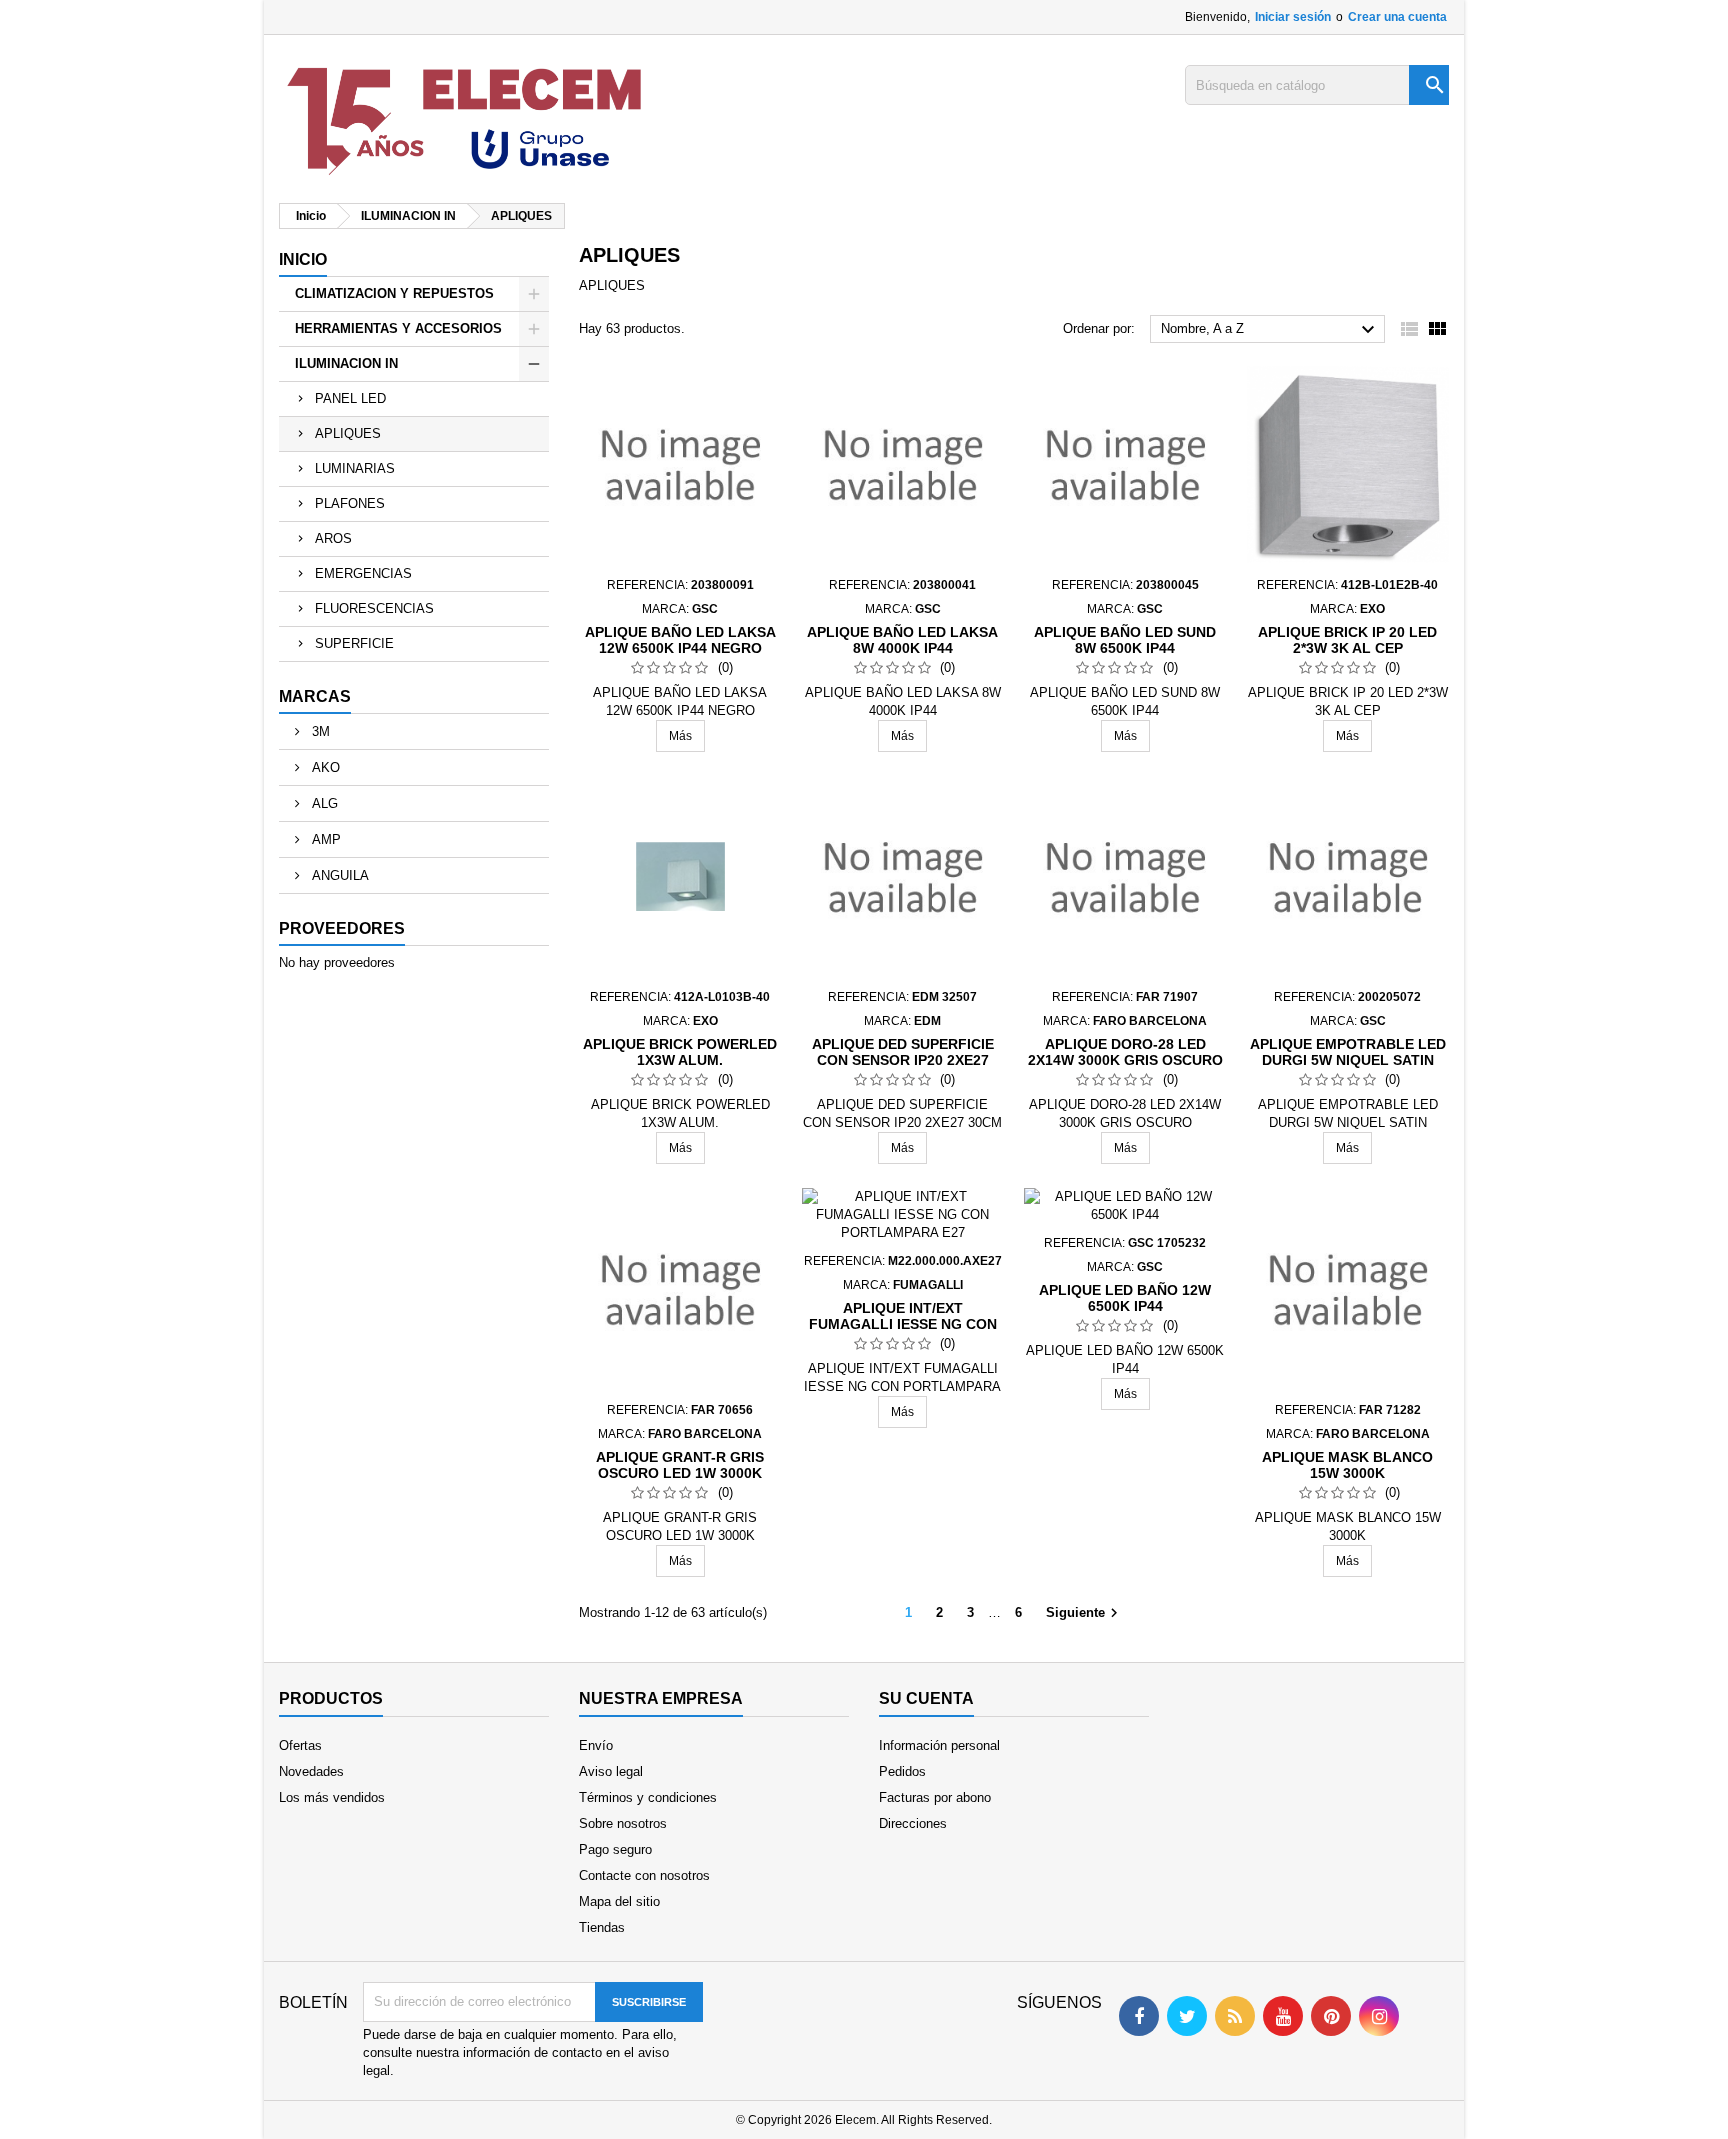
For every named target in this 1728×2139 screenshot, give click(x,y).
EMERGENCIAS (363, 573)
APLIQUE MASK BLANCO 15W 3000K (1347, 1465)
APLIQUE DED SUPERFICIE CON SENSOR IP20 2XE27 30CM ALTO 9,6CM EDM (903, 1060)
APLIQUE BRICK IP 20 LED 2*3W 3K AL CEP (1347, 640)
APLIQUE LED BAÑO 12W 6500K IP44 (1125, 1298)
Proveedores (342, 928)
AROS (333, 538)
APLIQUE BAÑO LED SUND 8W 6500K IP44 (1125, 640)
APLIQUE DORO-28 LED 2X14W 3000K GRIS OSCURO (1125, 1052)
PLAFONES (350, 503)
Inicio (303, 259)
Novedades (311, 1771)
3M (319, 731)
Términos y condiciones (648, 1797)
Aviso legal (611, 1771)
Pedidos (902, 1771)
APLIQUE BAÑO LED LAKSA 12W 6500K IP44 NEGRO (680, 640)
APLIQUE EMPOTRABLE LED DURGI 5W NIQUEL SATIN (1348, 1052)
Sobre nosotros (623, 1823)
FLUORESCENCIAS (374, 608)
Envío (596, 1745)
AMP (324, 839)
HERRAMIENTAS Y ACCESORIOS (398, 328)
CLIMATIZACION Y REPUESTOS (394, 293)
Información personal (939, 1745)
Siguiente (1084, 1613)
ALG (323, 803)
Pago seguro (615, 1849)
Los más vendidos (332, 1797)
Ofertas (300, 1745)
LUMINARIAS (355, 468)
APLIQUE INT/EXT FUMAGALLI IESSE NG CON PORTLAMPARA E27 (903, 1324)
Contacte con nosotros (644, 1875)
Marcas (315, 696)
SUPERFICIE (354, 643)
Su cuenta (926, 1698)
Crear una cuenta (1397, 17)
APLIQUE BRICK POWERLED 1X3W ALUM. (680, 1052)
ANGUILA (338, 875)
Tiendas (602, 1927)
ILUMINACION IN (346, 363)
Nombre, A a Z (1270, 330)
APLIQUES (348, 433)
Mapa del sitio (619, 1901)
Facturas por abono (935, 1797)
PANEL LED (350, 398)
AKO (324, 767)
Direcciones (913, 1823)
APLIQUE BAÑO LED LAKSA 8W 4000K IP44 (902, 640)
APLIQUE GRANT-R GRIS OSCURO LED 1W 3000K (680, 1465)
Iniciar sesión (1293, 17)
